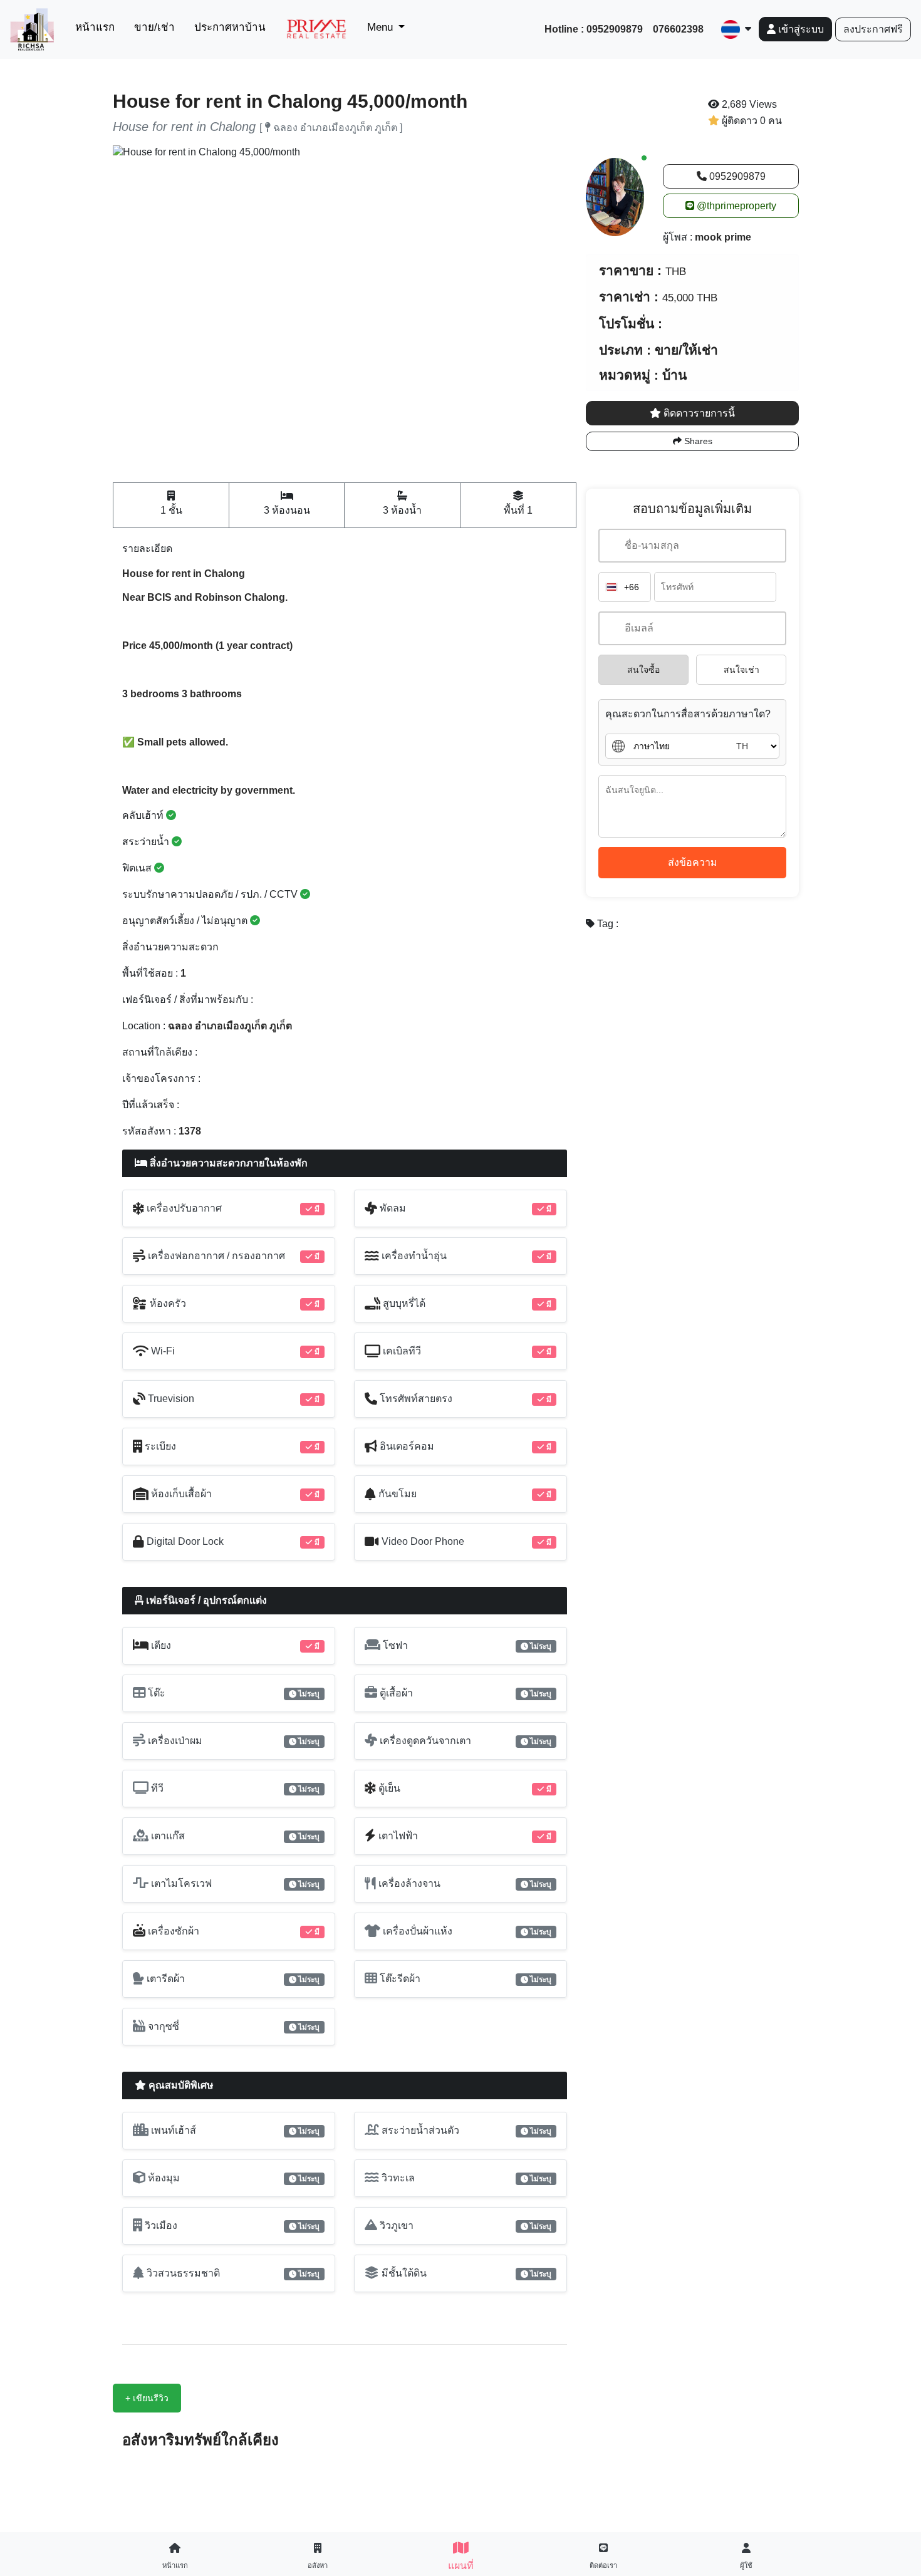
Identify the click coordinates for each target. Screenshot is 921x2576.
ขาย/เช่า (154, 27)
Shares (697, 441)
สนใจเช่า (741, 670)
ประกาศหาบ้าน (230, 27)
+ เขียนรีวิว (147, 2398)
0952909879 (736, 176)
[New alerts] (615, 196)
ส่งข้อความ (693, 862)
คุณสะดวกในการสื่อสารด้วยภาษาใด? (688, 714)
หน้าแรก (97, 27)
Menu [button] (382, 27)
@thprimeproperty (735, 206)
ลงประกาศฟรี (873, 29)
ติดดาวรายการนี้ (698, 413)
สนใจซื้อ (643, 670)
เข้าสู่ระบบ (800, 29)
